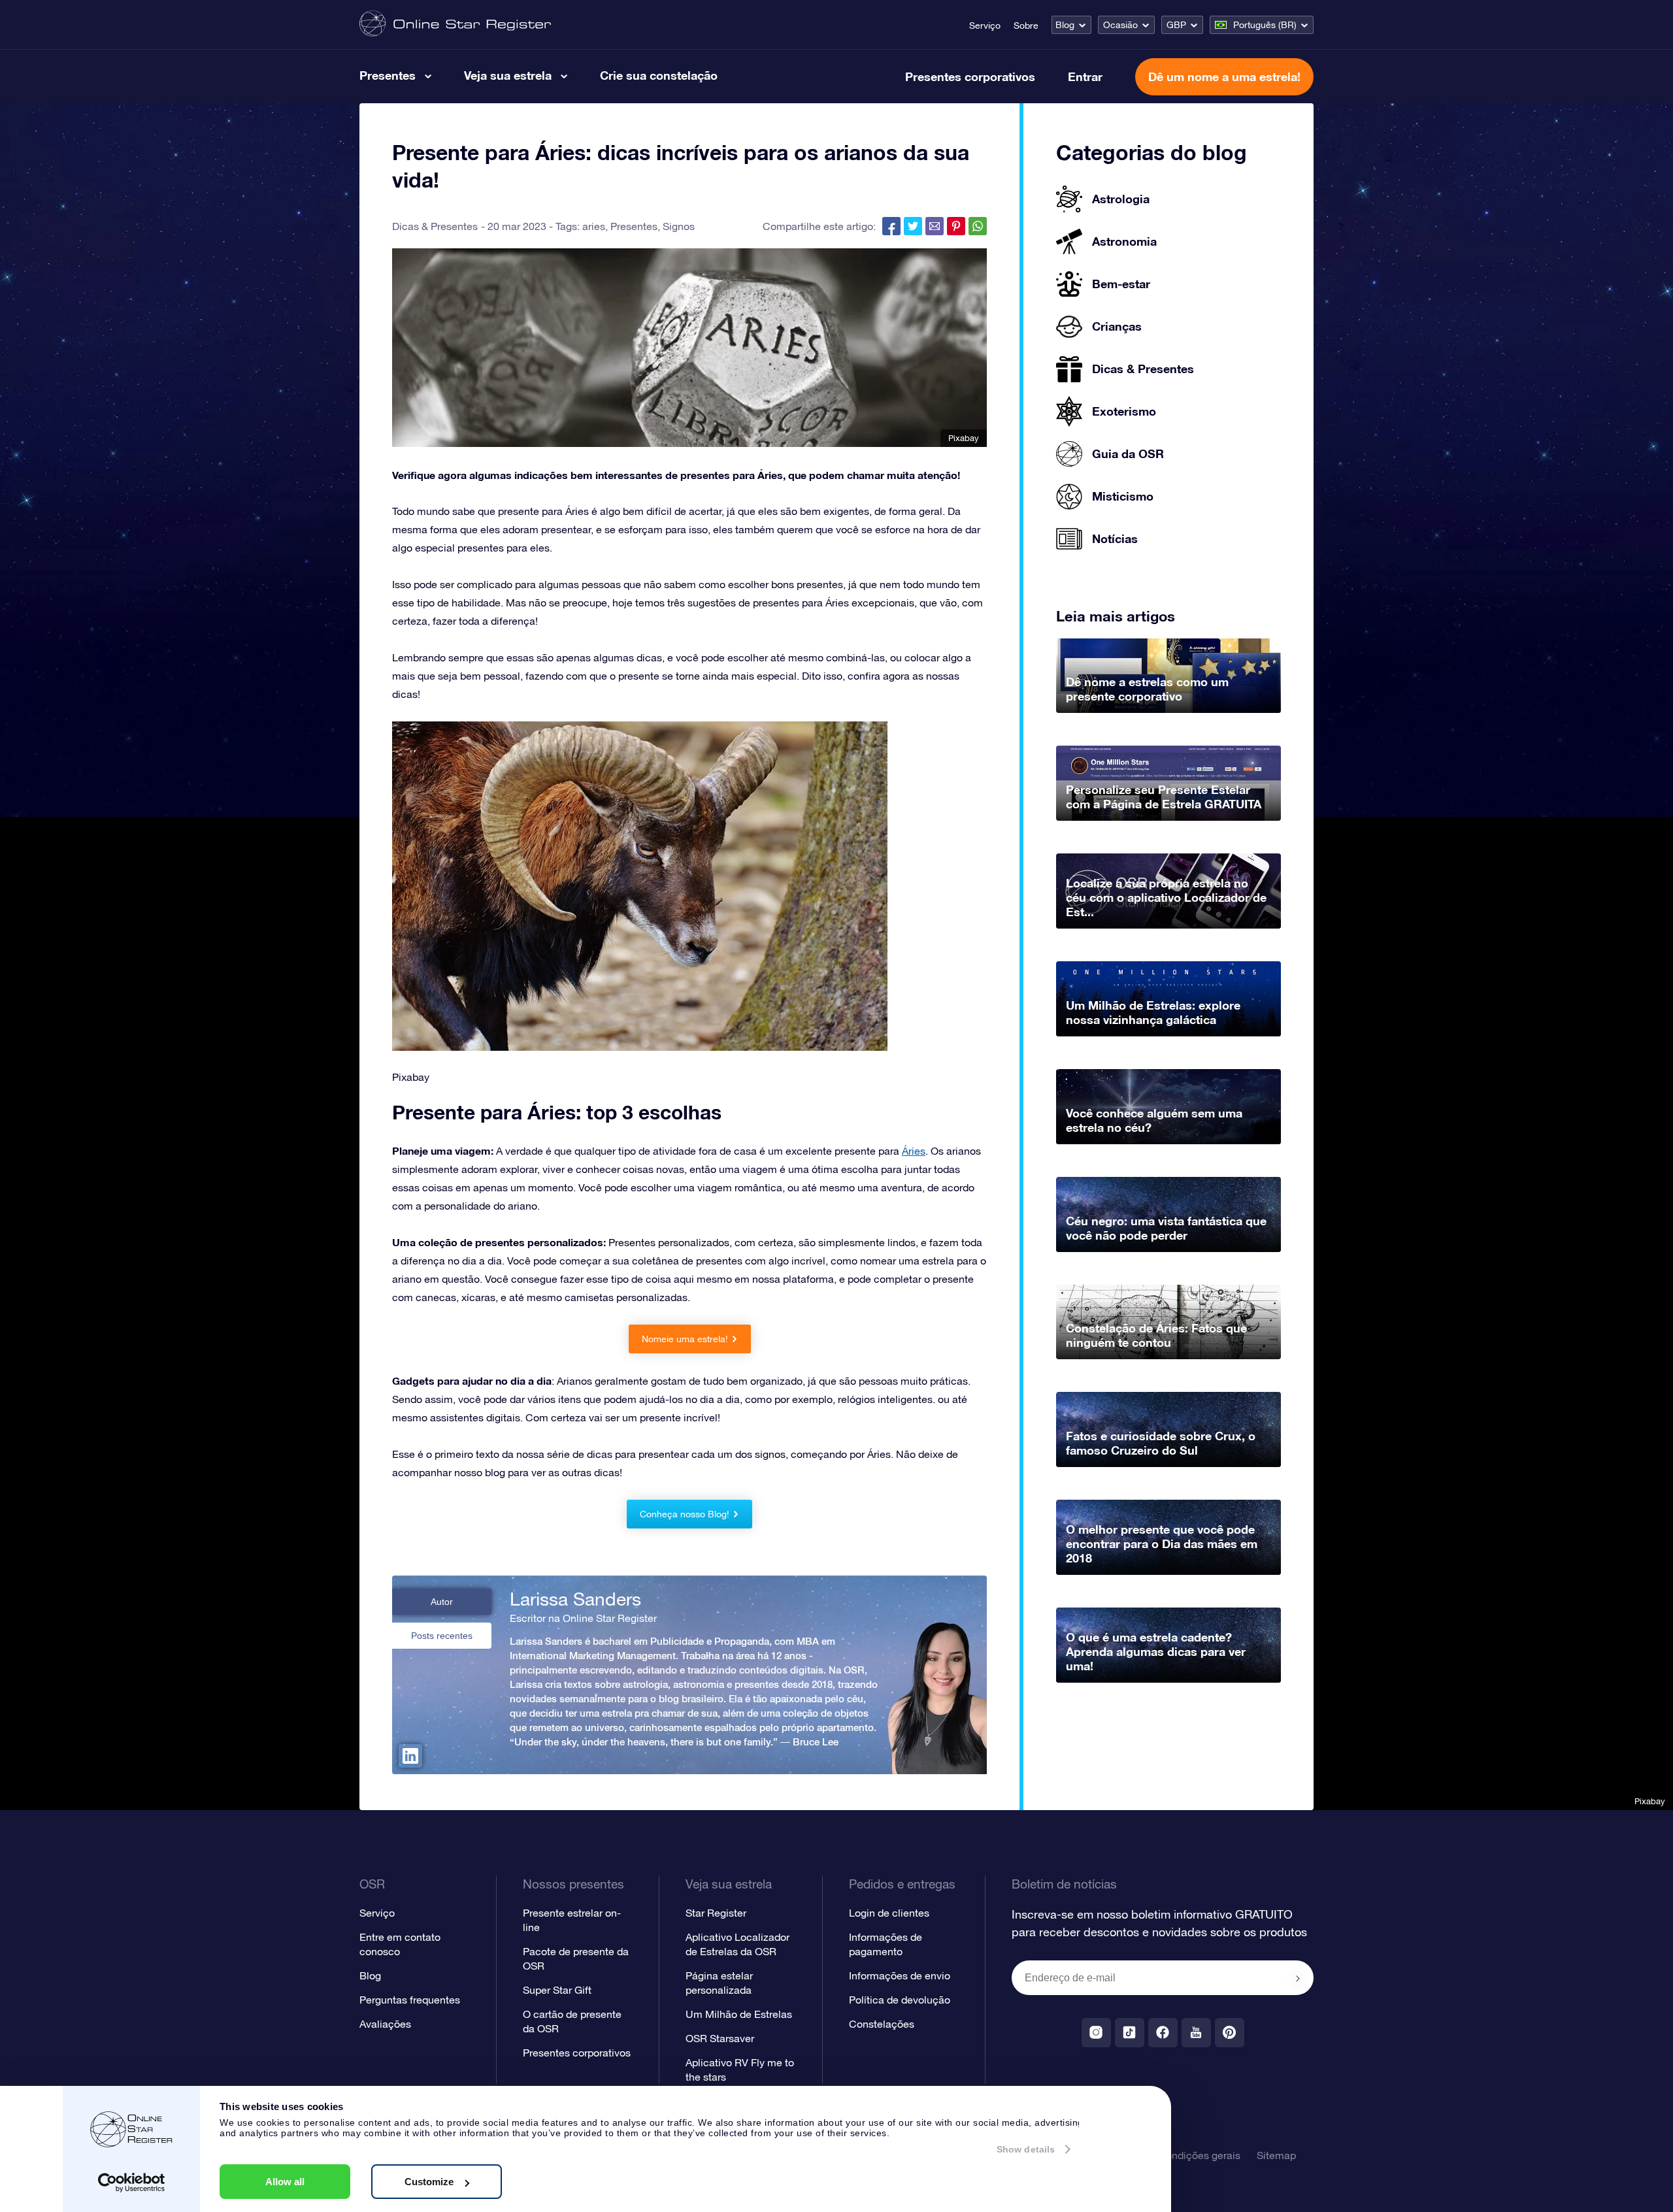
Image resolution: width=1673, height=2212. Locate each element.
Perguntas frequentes (410, 2000)
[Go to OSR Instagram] (1096, 2033)
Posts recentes (442, 1636)
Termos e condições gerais (1178, 2155)
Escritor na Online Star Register (583, 1618)
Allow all (285, 2182)
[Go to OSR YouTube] (1196, 2033)
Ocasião (1120, 25)
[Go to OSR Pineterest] (1230, 2033)
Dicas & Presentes (435, 226)
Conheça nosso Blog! (685, 1514)
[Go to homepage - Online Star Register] (455, 25)
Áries (914, 1151)
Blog (1065, 25)
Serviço (985, 25)
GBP (1176, 25)
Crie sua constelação (659, 75)
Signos (679, 226)
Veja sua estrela (508, 75)
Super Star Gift (557, 1990)
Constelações (882, 2024)
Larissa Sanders (575, 1599)
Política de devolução (900, 2000)
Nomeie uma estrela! (685, 1339)
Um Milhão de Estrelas (739, 2014)
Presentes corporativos (970, 76)
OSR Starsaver (720, 2038)
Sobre (1026, 25)
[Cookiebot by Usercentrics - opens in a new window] (132, 2183)
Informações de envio (900, 1975)
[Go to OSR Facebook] (1163, 2033)
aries (594, 226)
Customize (429, 2182)
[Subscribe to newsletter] (1298, 1979)
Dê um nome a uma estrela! (1224, 76)
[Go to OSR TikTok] (1130, 2033)
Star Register (716, 1913)
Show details (1026, 2149)
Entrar (1085, 76)
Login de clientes (889, 1913)
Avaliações (385, 2024)
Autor (442, 1602)
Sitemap (1276, 2155)
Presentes (388, 75)
